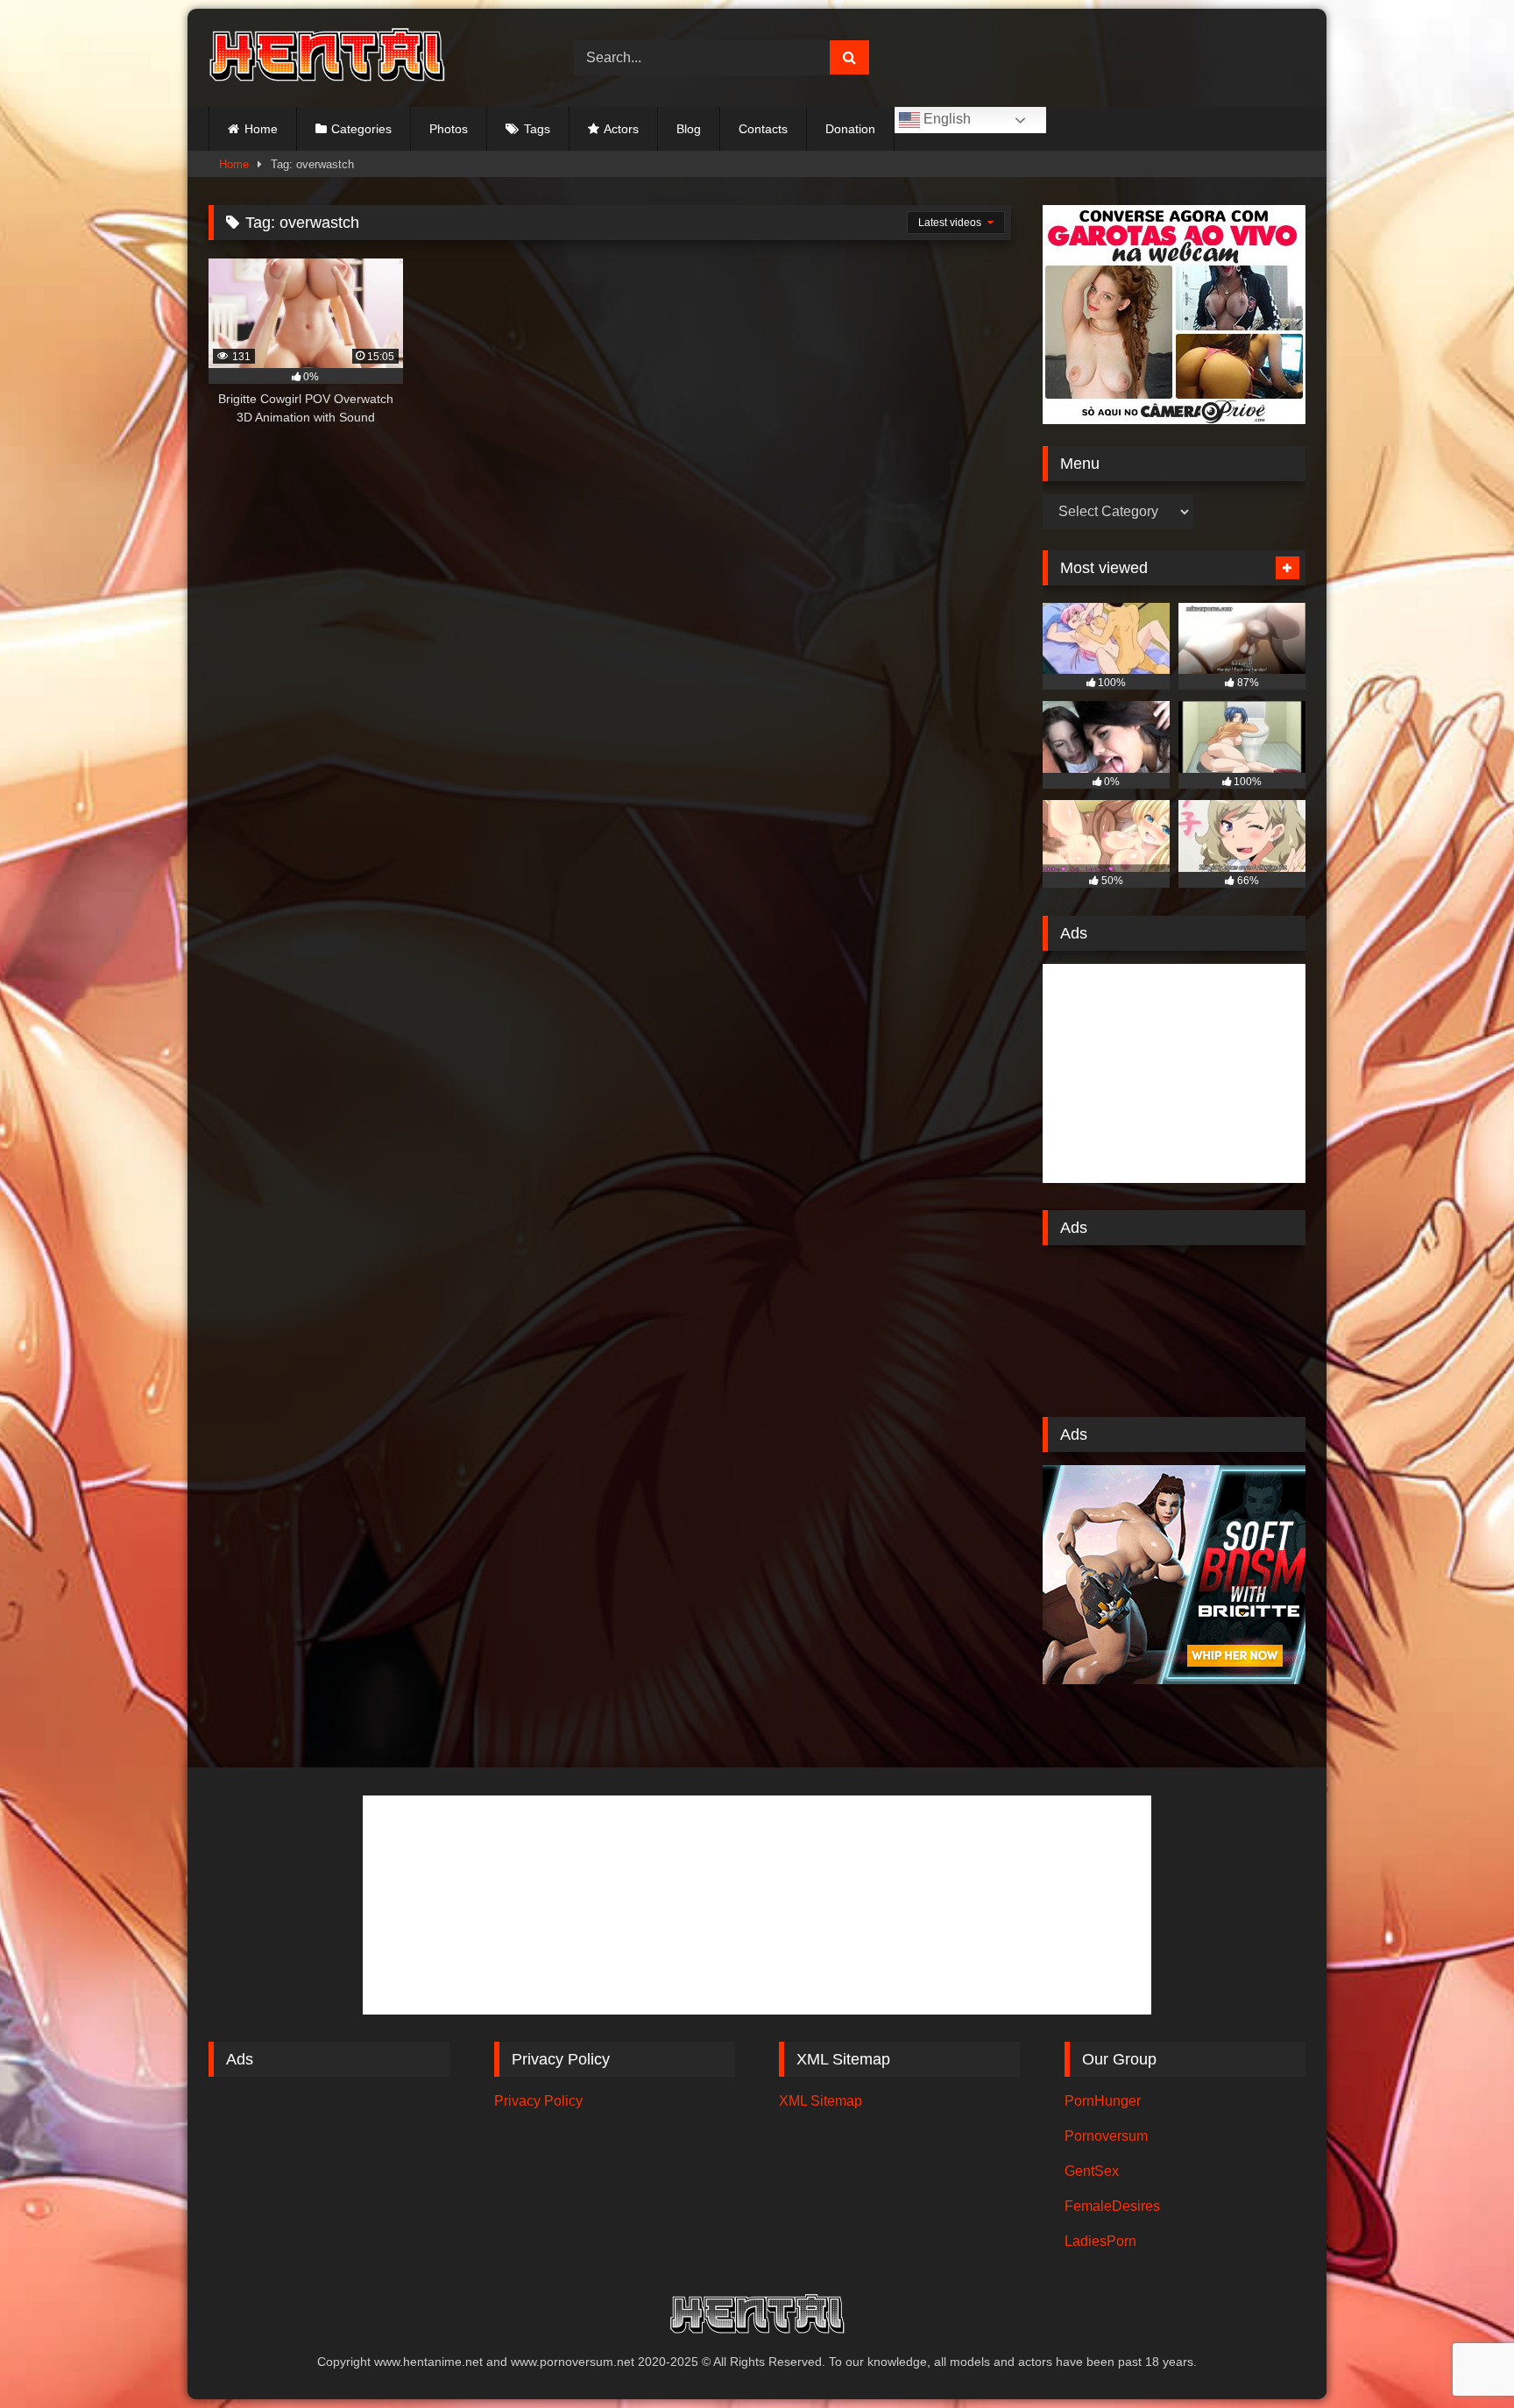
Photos (449, 129)
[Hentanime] (327, 58)
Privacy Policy (538, 2101)
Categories (361, 129)
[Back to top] (1460, 2356)
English (945, 119)
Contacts (763, 129)
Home (261, 129)
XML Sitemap (821, 2101)
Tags (537, 129)
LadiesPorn (1100, 2241)
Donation (850, 129)
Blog (689, 129)
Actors (621, 129)
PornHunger (1103, 2101)
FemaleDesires (1112, 2206)
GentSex (1092, 2171)
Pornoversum (1106, 2136)
